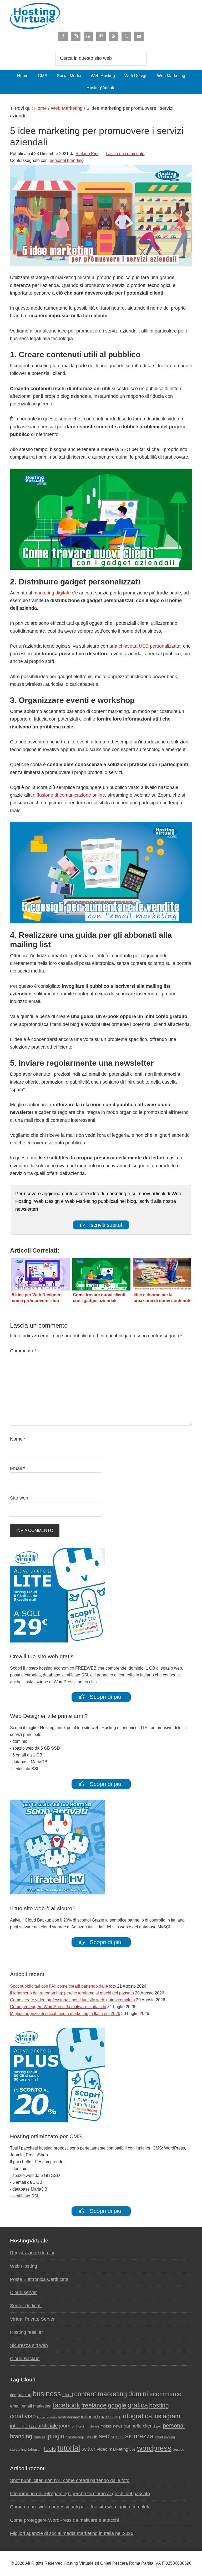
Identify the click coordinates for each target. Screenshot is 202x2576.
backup (24, 2395)
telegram (35, 2450)
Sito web (19, 1498)
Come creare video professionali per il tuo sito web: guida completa (72, 2000)
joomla (67, 2426)
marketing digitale (52, 593)
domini (138, 2394)
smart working (165, 2437)
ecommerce (165, 2394)
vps (133, 2449)
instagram (167, 2416)
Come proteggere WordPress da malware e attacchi (58, 2007)
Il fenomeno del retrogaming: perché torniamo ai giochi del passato (72, 1993)
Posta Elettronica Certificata (39, 2279)
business (47, 2394)
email (15, 2406)
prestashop (75, 2437)
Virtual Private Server (32, 2319)
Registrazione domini (32, 2253)
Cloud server (23, 2292)
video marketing (112, 2449)
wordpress (154, 2448)
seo (104, 2436)
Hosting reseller (26, 2332)
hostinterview (69, 2417)
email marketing (37, 2406)
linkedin (80, 2426)
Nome (18, 1439)
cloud (68, 2395)
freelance (94, 2405)
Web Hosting (24, 2266)
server (117, 2437)
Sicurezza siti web (29, 2345)
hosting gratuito (47, 2417)
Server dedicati (26, 2306)
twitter (88, 2449)
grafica (138, 2405)
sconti (91, 2437)
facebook (66, 2405)
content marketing (101, 2394)
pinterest (40, 2437)
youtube (178, 2450)
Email (17, 1468)
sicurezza (139, 2436)
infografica (137, 2416)
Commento (23, 1351)
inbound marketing (100, 2417)
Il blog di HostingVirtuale (101, 16)
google (117, 2405)
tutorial (69, 2448)
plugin (56, 2436)
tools (50, 2449)
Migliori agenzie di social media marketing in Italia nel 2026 (65, 2014)
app (13, 2395)
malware (93, 2426)
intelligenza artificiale (34, 2426)
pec (159, 2426)
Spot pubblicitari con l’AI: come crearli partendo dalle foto (63, 1986)
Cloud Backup (25, 2359)
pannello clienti (139, 2426)
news (118, 2426)
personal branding (67, 160)
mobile (106, 2426)
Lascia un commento (125, 154)
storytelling (18, 2450)
